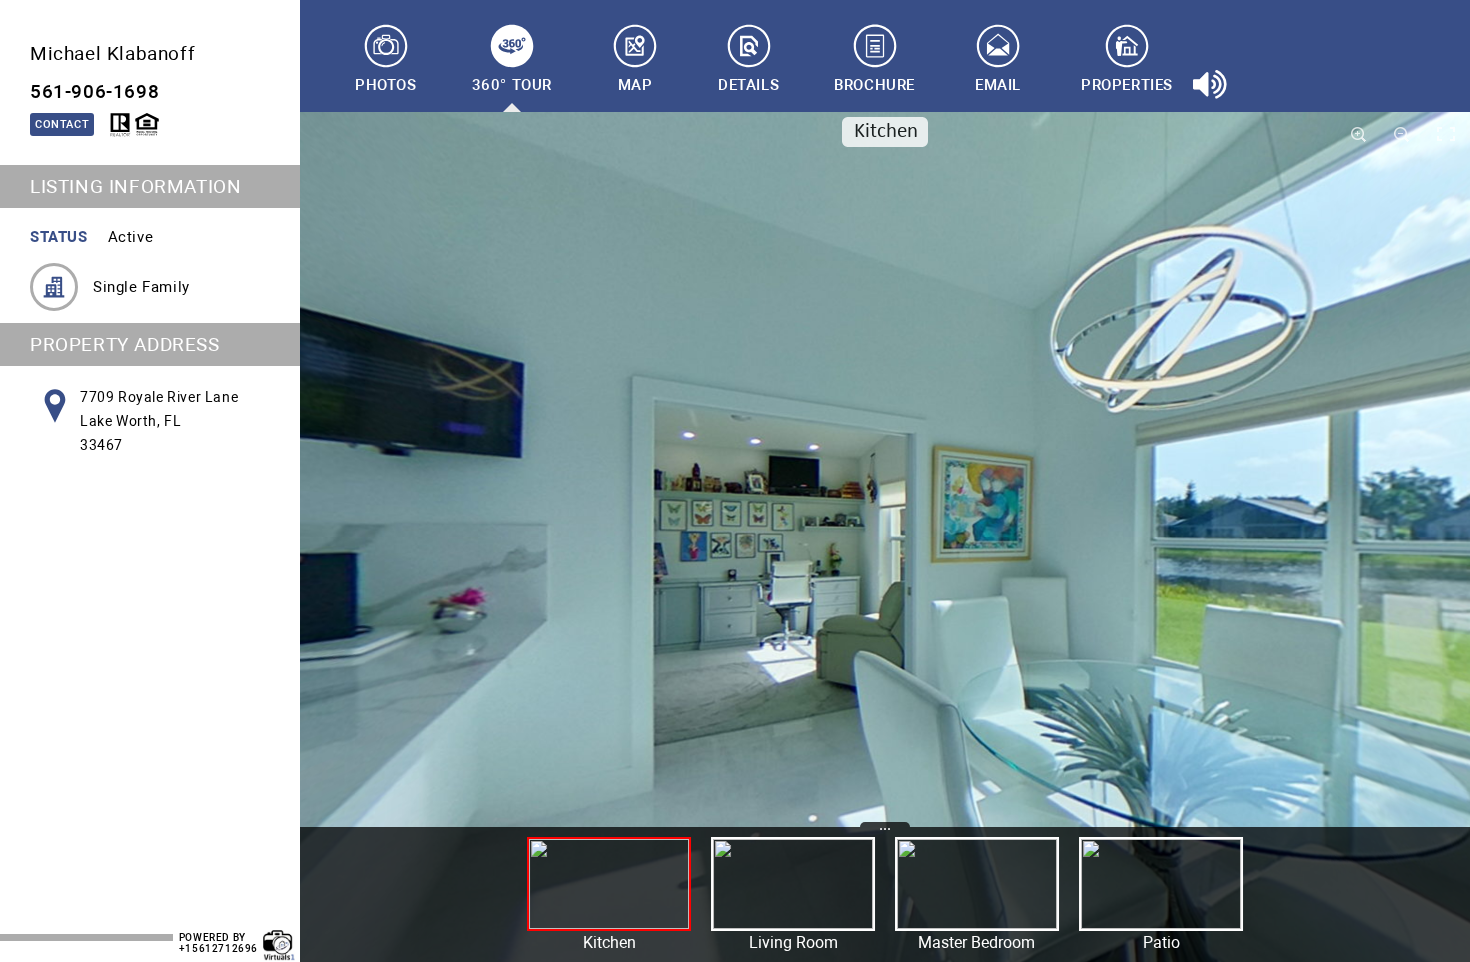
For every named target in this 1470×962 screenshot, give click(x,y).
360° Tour (512, 85)
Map (635, 85)
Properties (1127, 85)
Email (998, 85)
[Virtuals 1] (279, 935)
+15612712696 (218, 948)
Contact (62, 124)
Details (748, 85)
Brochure (874, 85)
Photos (386, 85)
